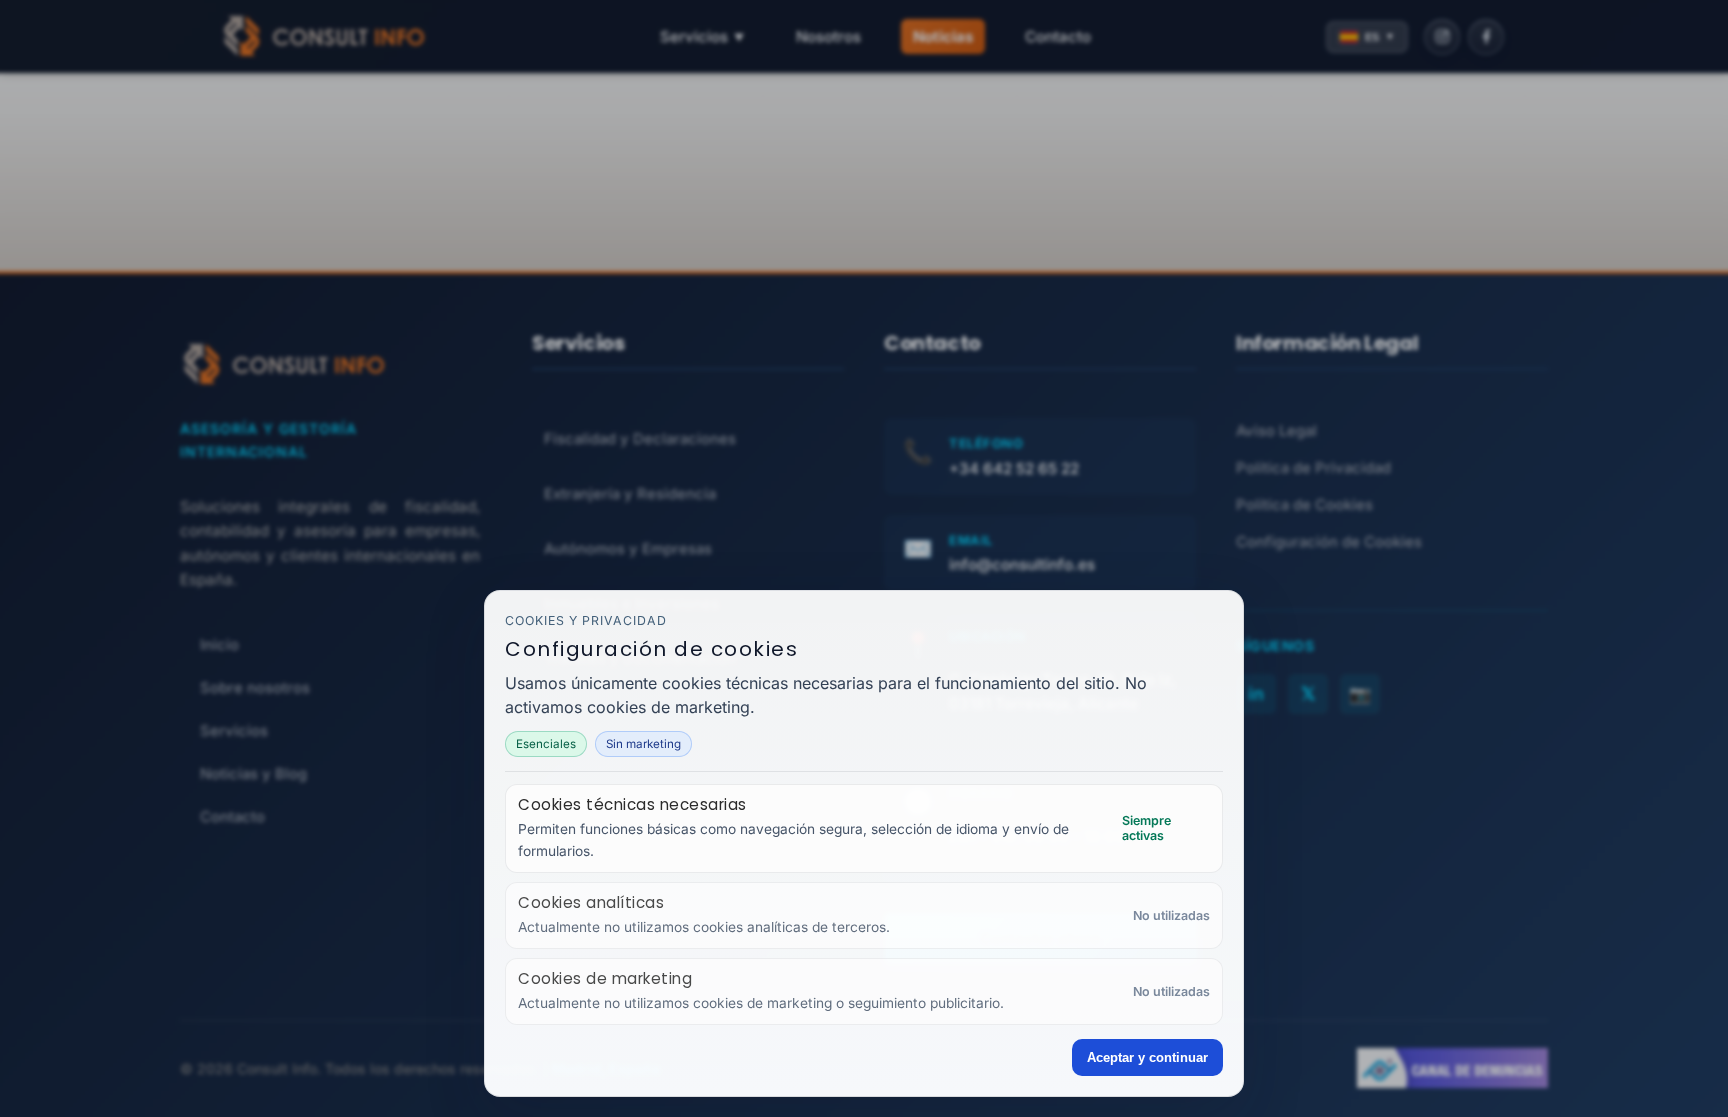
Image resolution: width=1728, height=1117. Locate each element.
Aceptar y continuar (1147, 1057)
